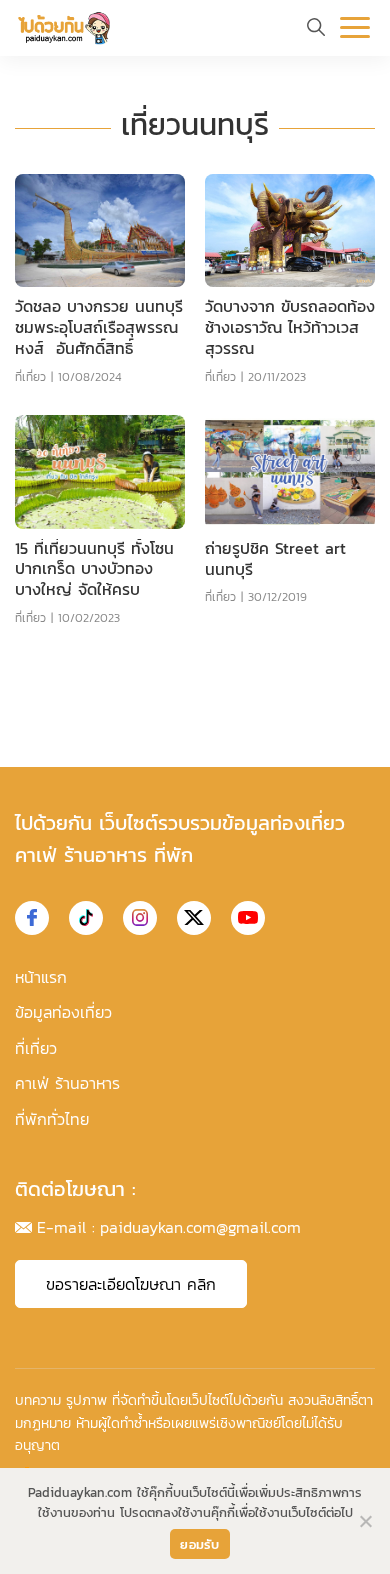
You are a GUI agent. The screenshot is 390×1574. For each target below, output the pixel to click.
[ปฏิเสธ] (365, 1521)
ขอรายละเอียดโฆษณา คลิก (131, 1284)
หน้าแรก (41, 977)
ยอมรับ (199, 1544)
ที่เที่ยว (30, 377)
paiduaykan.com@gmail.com (200, 1227)
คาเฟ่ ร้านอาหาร (67, 1083)
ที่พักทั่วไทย (52, 1119)
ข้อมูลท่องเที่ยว (63, 1012)
